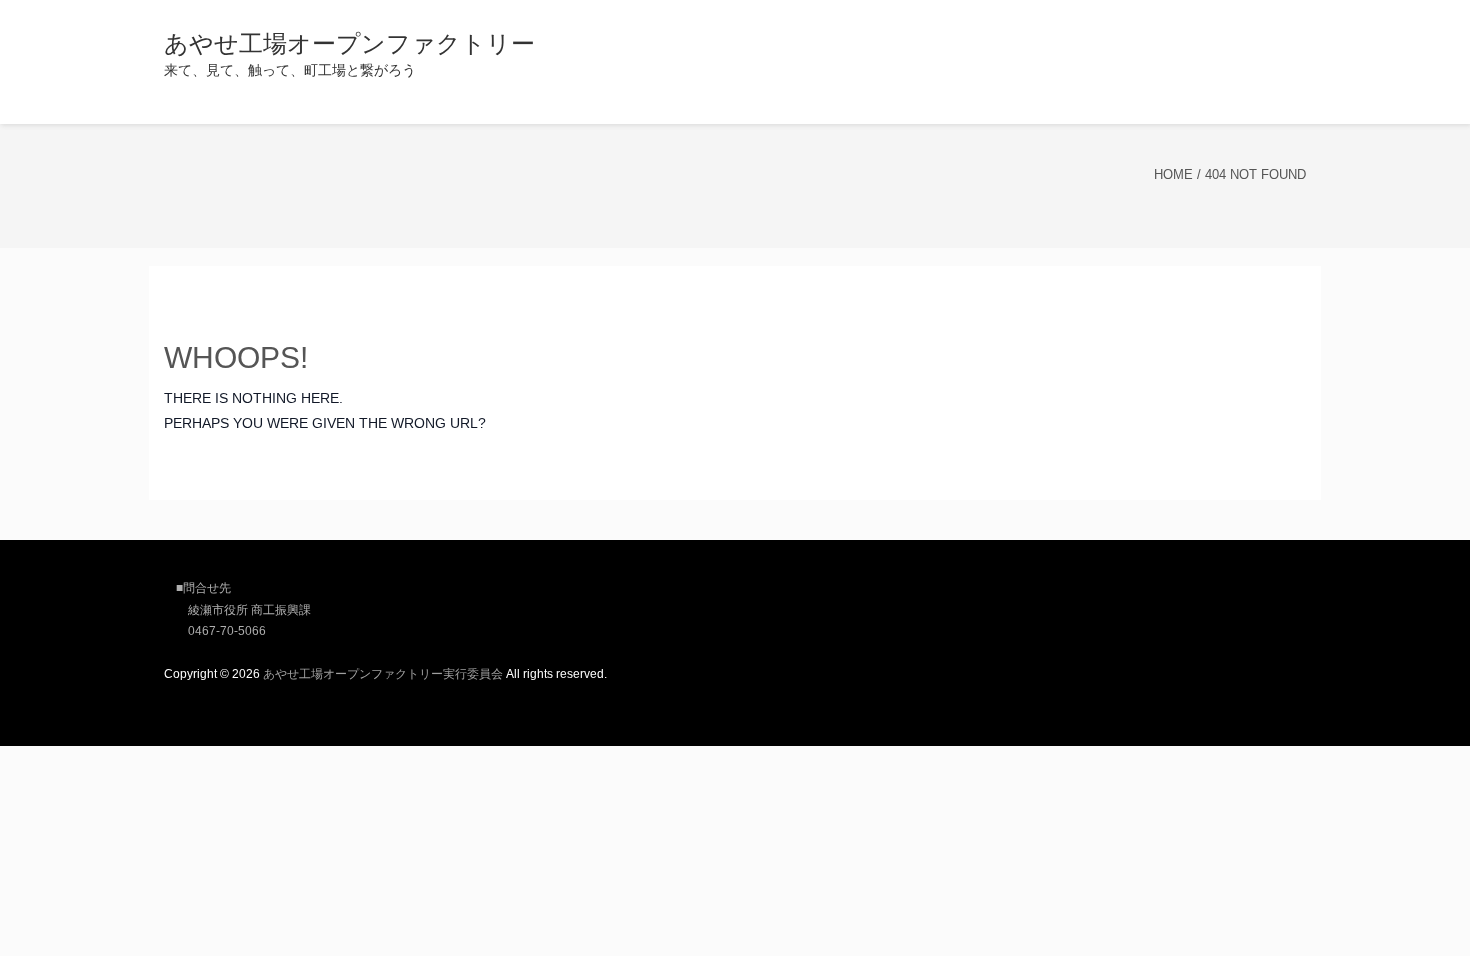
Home (1173, 174)
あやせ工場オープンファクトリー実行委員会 (383, 674)
